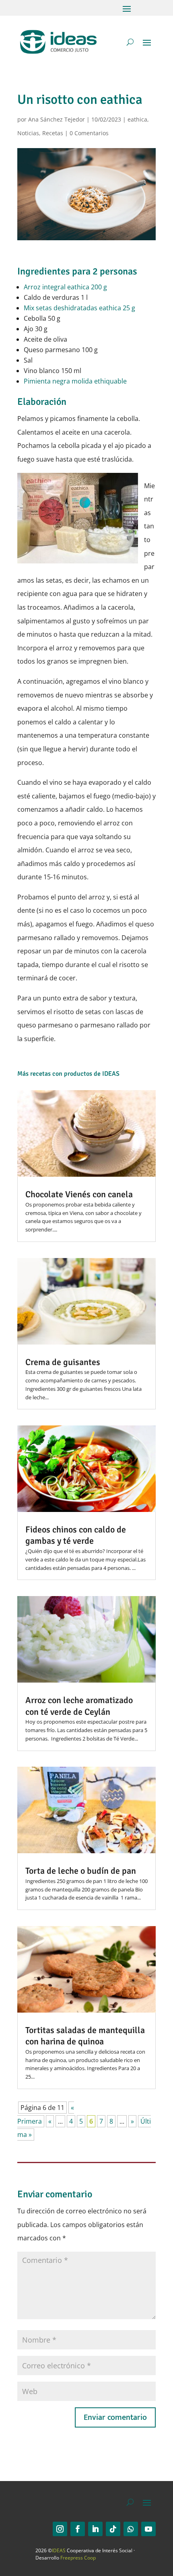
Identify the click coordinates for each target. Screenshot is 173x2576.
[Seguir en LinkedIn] (95, 2529)
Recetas (53, 133)
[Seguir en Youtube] (148, 2529)
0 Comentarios (89, 133)
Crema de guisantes (63, 1362)
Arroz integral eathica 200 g (65, 287)
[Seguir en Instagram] (60, 2529)
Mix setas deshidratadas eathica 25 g (79, 308)
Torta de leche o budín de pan (81, 1871)
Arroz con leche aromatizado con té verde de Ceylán (79, 1706)
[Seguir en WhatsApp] (131, 2529)
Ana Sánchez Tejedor (57, 119)
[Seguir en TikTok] (113, 2529)
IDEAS (59, 2550)
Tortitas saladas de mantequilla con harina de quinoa (85, 2036)
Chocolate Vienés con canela (79, 1194)
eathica (137, 119)
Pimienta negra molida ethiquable (75, 381)
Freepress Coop (78, 2558)
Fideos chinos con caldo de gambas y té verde (76, 1535)
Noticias (28, 133)
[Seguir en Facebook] (78, 2529)
